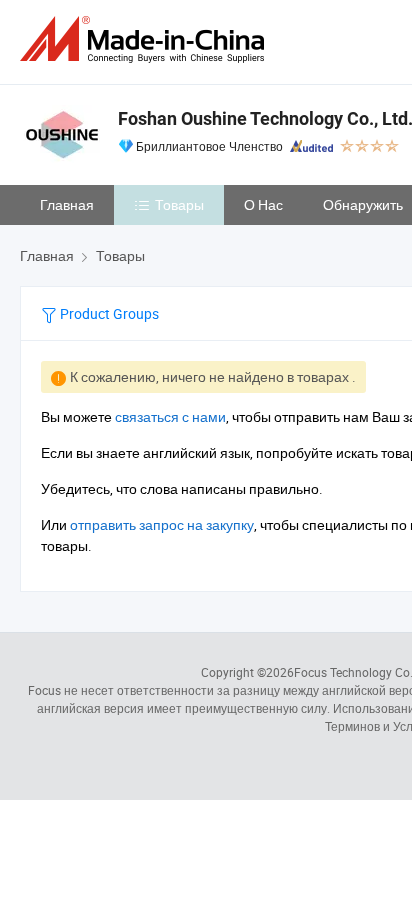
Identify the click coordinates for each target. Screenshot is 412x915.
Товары (179, 204)
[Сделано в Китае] (146, 39)
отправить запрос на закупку (162, 524)
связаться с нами (170, 416)
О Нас (263, 204)
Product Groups (108, 313)
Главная (67, 204)
